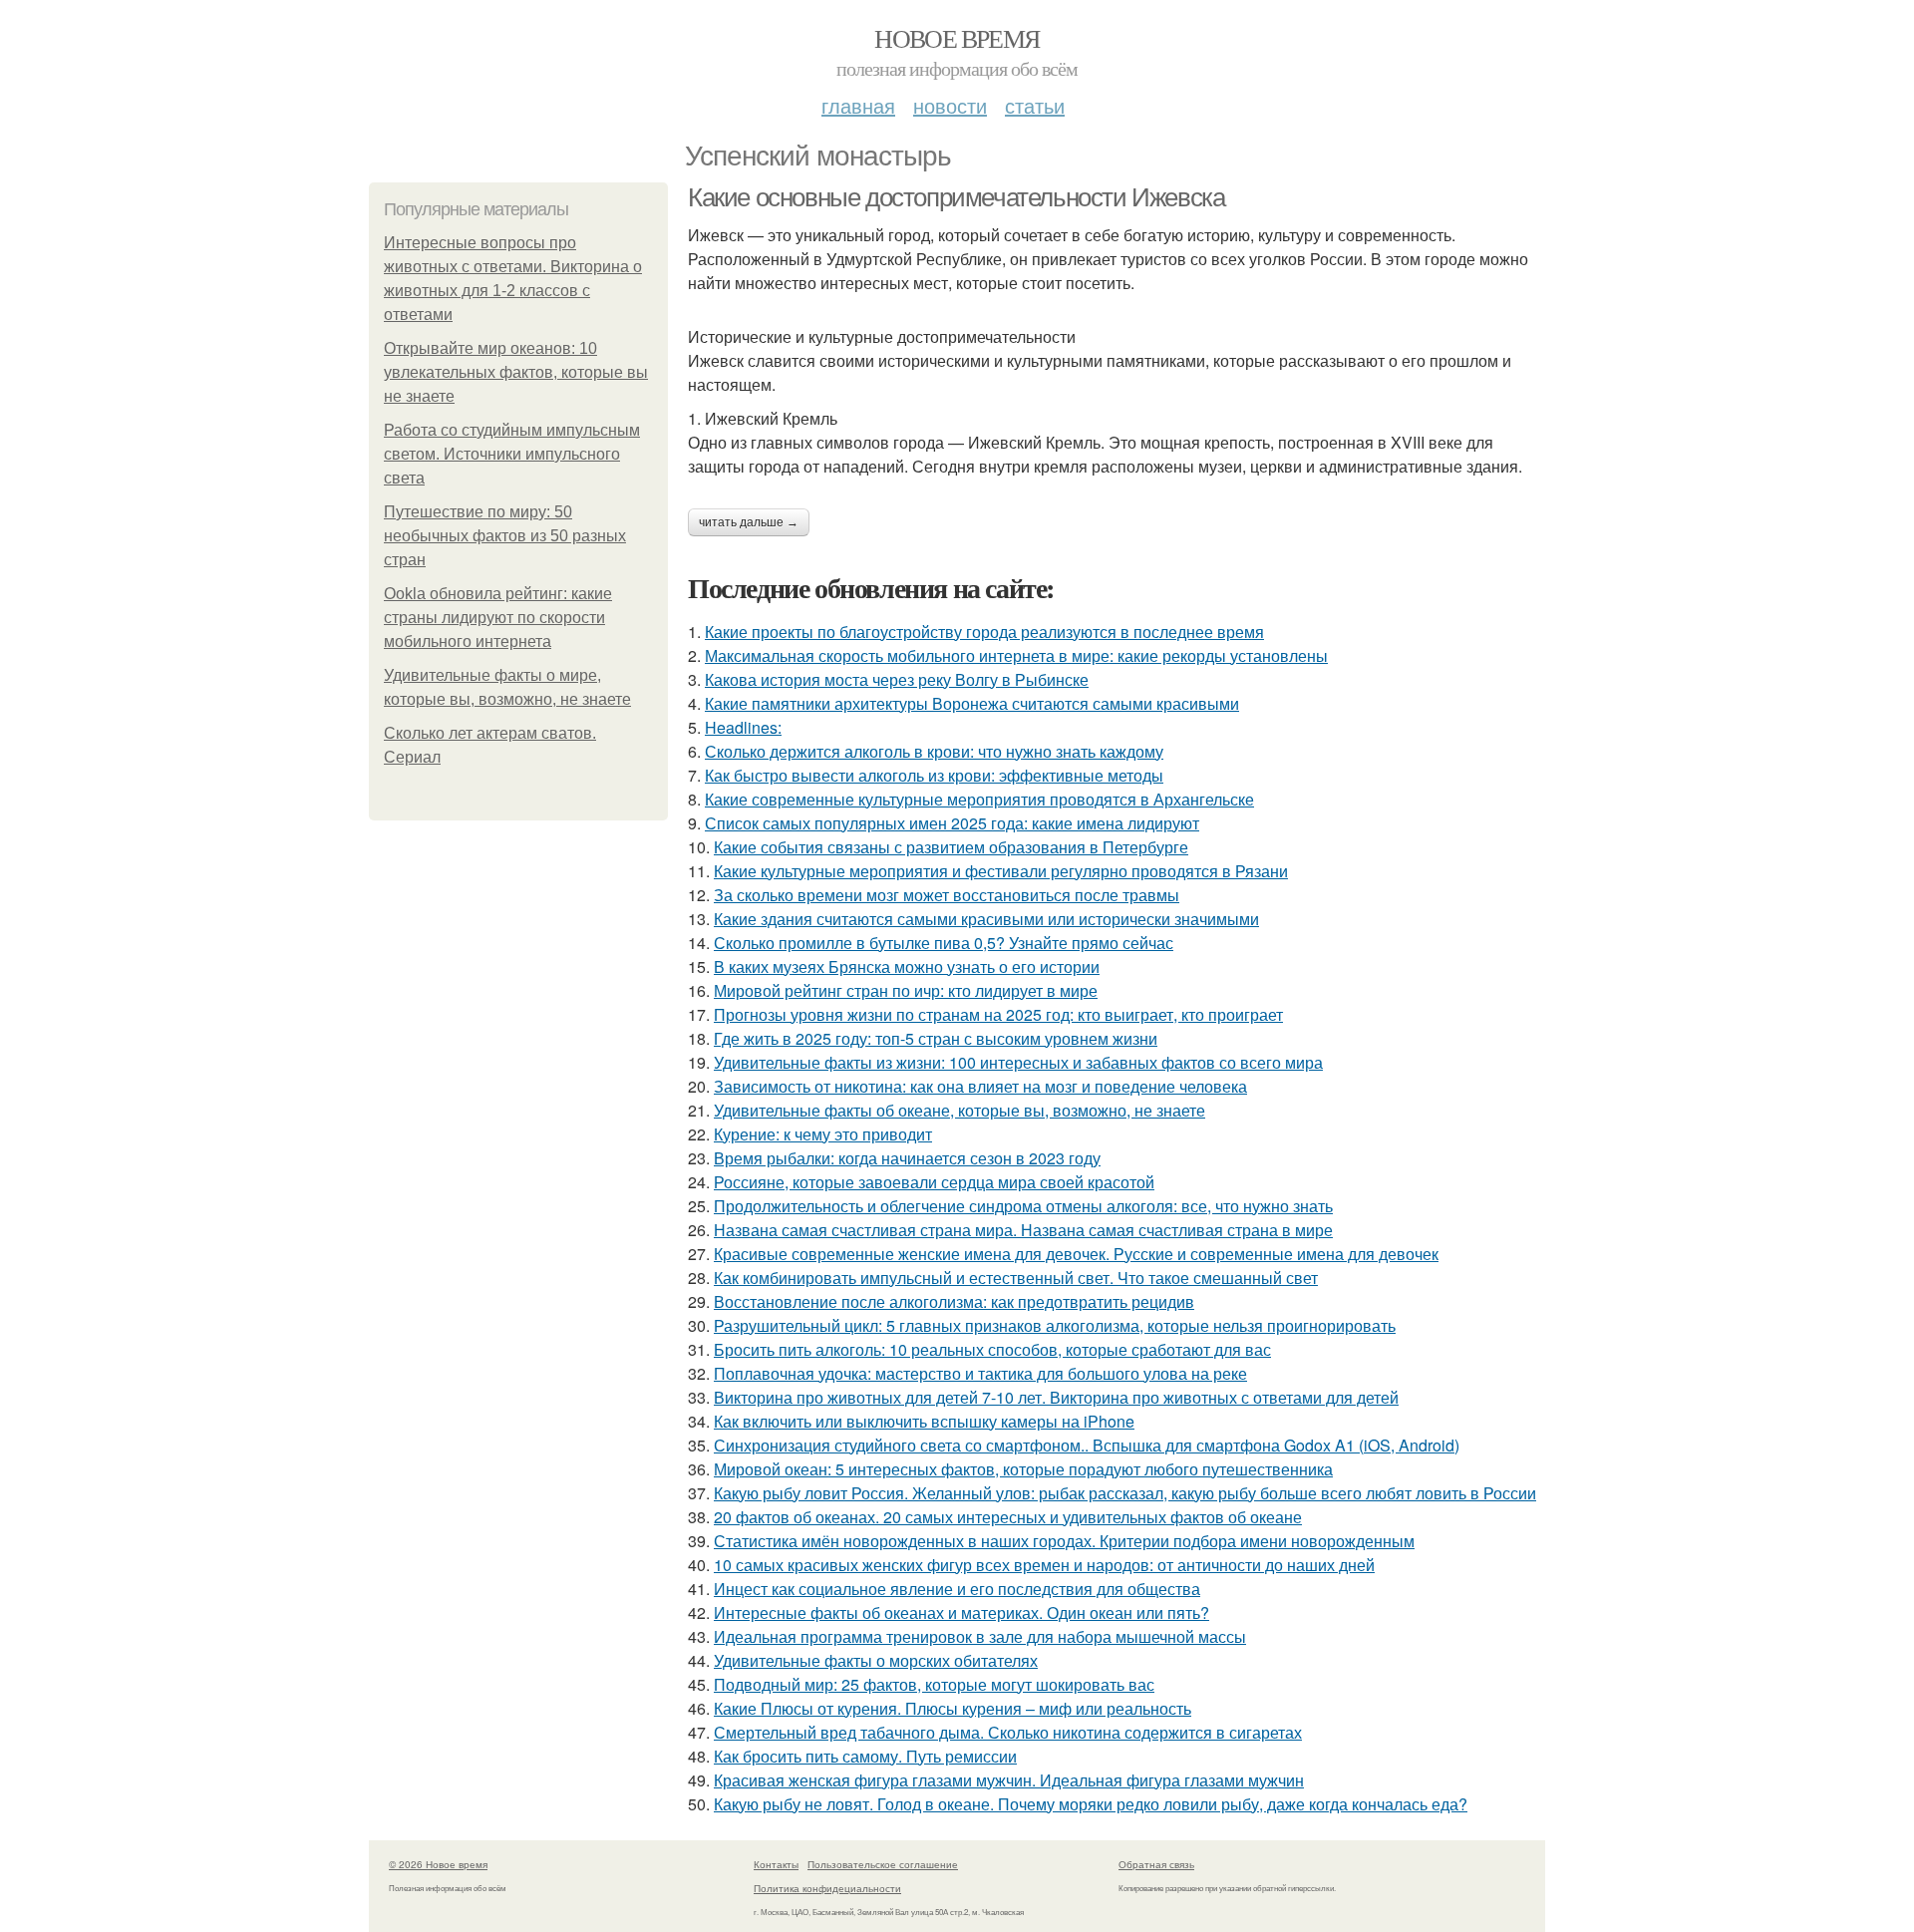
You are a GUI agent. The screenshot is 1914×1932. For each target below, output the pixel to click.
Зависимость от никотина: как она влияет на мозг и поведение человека (980, 1086)
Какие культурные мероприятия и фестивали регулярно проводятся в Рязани (1001, 871)
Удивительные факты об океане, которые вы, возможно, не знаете (959, 1110)
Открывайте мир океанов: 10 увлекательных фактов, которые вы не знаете (516, 372)
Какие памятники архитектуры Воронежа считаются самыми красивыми (972, 703)
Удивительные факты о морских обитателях (876, 1660)
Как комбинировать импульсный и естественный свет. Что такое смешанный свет (1016, 1278)
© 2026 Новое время (438, 1864)
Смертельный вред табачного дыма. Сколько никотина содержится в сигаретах (1008, 1732)
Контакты (776, 1864)
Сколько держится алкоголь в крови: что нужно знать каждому (934, 751)
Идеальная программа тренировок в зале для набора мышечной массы (980, 1636)
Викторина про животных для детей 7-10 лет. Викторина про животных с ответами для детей (1056, 1397)
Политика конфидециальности (827, 1888)
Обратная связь (1156, 1864)
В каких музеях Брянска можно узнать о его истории (907, 966)
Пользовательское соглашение (883, 1864)
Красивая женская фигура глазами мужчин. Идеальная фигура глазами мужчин (1009, 1780)
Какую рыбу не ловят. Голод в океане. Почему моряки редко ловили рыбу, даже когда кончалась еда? (1091, 1804)
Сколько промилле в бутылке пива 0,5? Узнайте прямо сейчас (944, 943)
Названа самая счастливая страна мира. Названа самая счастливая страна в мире (1023, 1230)
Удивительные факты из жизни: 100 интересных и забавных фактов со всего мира (1018, 1062)
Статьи (1035, 105)
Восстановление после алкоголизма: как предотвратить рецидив (954, 1301)
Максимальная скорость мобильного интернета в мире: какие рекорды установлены (1016, 655)
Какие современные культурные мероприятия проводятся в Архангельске (979, 799)
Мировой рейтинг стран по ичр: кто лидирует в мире (906, 990)
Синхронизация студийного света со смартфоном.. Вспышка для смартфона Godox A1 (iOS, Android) (1087, 1445)
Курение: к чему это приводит (823, 1134)
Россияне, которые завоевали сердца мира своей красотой (934, 1182)
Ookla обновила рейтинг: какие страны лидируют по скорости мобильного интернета (498, 618)
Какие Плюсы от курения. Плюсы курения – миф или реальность (953, 1708)
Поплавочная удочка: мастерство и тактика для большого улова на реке (980, 1373)
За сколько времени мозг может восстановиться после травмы (947, 895)
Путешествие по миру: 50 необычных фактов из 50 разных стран (505, 536)
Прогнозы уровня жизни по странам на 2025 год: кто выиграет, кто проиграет (998, 1014)
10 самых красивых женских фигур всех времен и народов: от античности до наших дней (1044, 1565)
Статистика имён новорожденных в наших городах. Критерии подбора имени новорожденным (1064, 1541)
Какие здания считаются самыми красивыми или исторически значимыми (986, 919)
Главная (858, 105)
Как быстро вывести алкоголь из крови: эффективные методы (934, 775)
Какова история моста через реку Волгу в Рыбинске (897, 679)
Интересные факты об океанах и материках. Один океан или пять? (961, 1612)
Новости (950, 105)
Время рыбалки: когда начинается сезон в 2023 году (907, 1158)
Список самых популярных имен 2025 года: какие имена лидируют (952, 823)
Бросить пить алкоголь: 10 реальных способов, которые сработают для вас (992, 1349)
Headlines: (743, 727)
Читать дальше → (749, 522)
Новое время (957, 38)
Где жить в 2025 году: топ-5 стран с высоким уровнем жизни (936, 1038)
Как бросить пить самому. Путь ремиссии (865, 1756)
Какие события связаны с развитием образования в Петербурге (951, 847)
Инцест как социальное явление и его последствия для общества (957, 1589)
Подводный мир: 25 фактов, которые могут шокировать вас (934, 1684)
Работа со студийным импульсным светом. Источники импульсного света (512, 454)
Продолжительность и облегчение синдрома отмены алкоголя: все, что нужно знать (1023, 1206)
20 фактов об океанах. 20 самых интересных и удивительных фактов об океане (1008, 1517)
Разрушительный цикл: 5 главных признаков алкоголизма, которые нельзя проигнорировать (1055, 1325)
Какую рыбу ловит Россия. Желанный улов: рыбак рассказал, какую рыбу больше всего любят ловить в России (1125, 1493)
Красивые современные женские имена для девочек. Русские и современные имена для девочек (1076, 1254)
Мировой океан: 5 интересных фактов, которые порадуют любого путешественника (1023, 1469)
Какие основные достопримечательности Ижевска (956, 197)
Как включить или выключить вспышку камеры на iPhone (924, 1421)
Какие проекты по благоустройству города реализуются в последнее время (984, 632)
